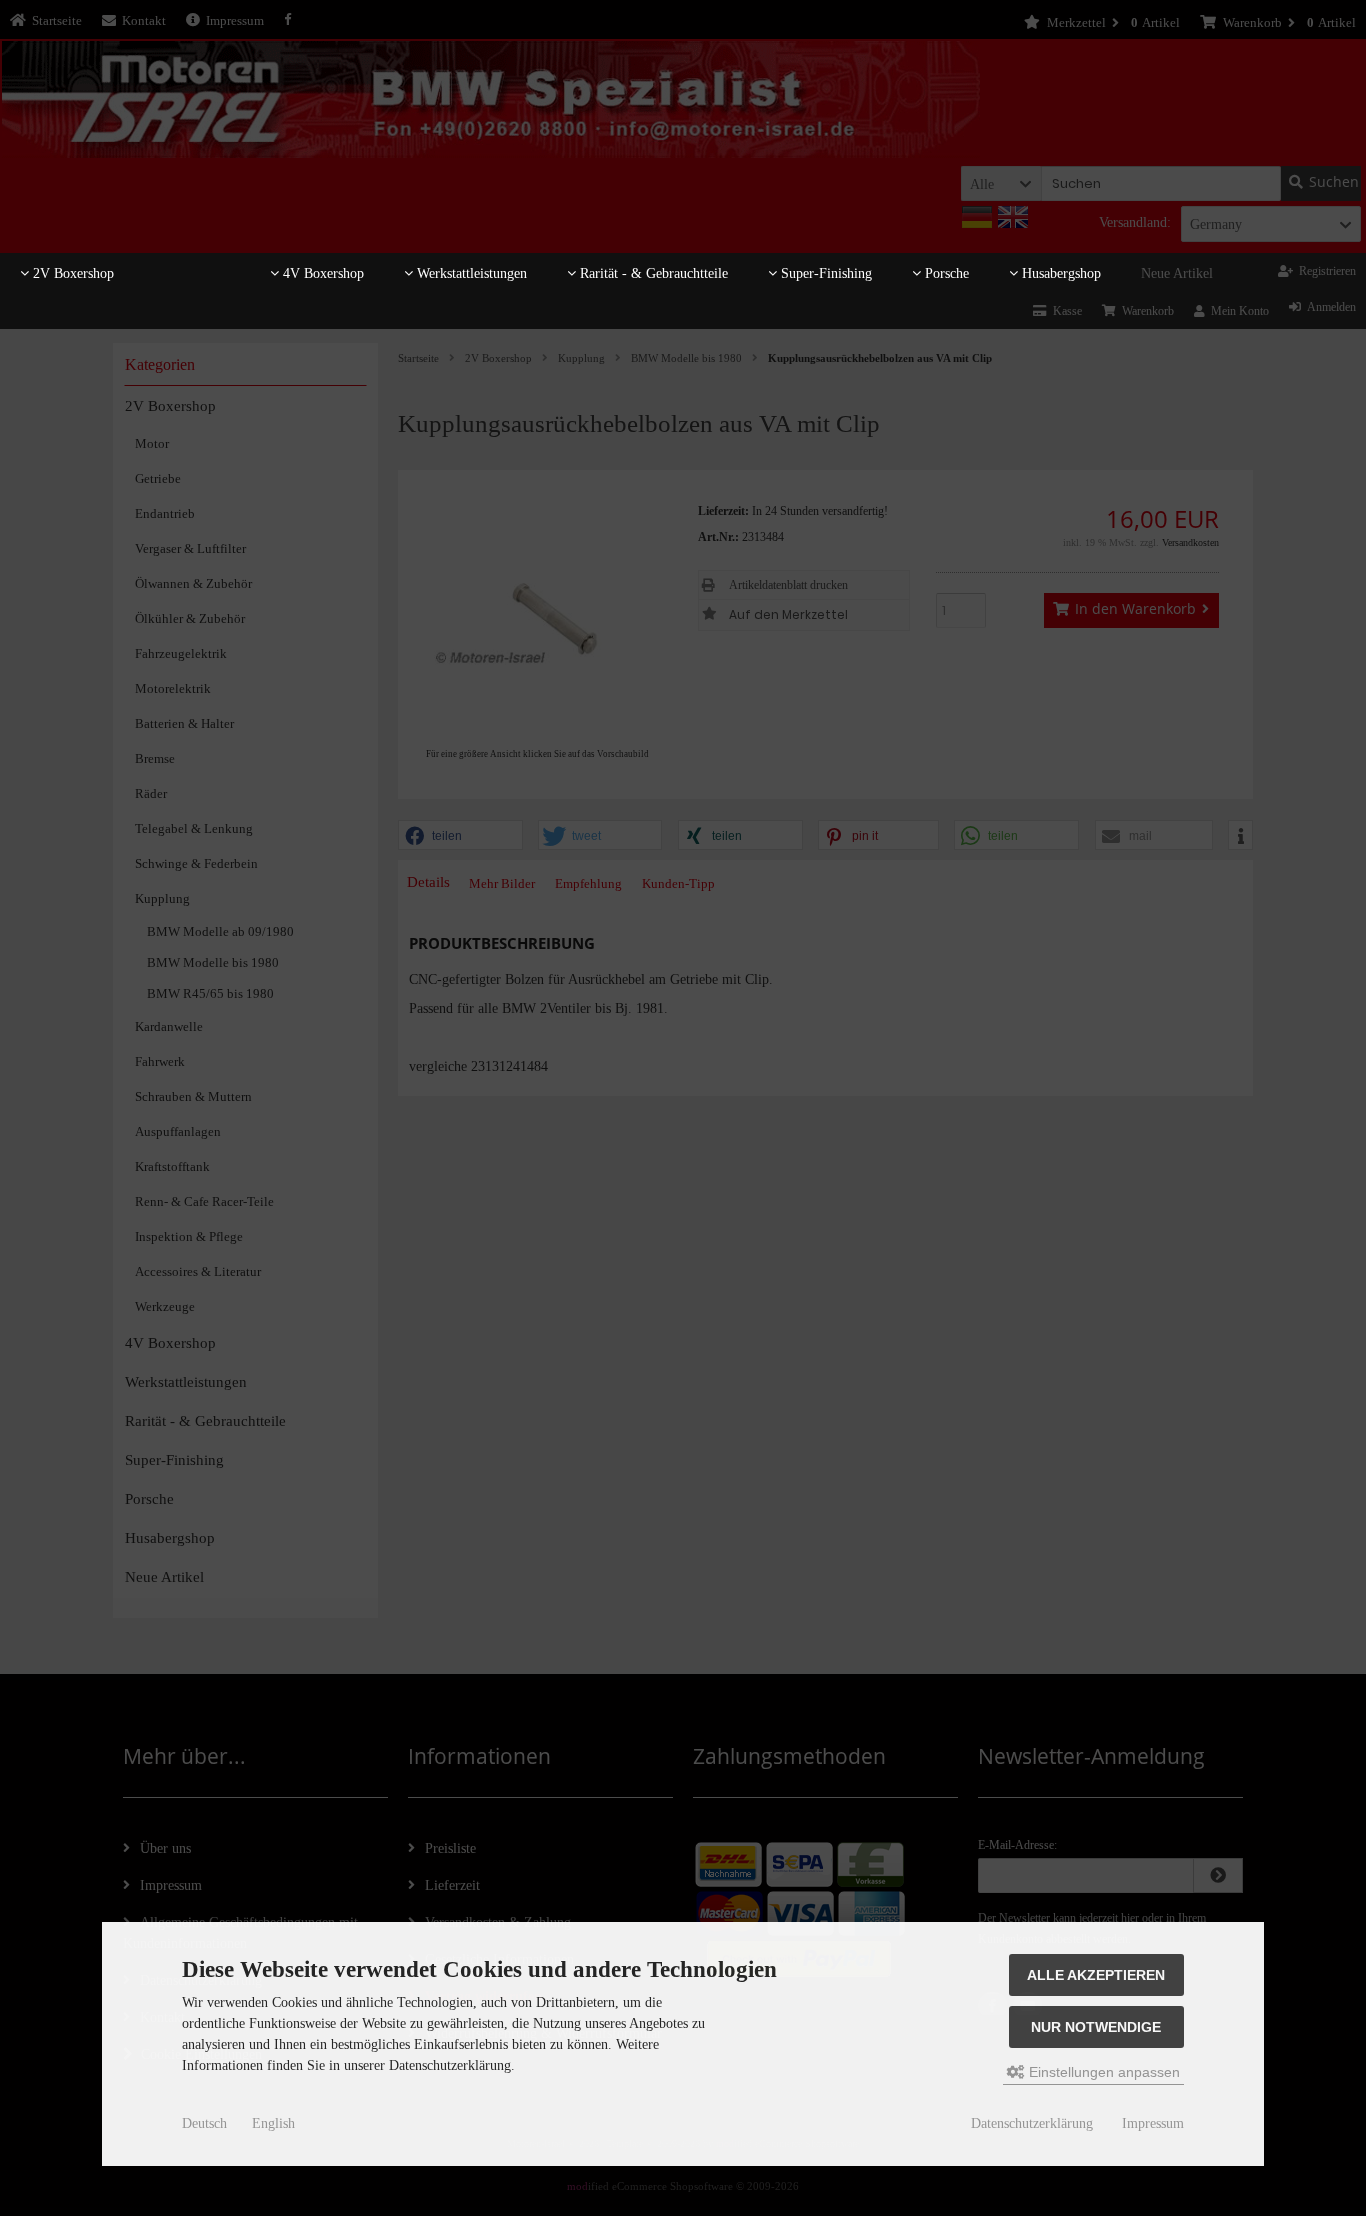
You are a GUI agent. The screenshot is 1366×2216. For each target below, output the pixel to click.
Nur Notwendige (1096, 2027)
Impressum (1153, 2123)
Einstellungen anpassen (1102, 2072)
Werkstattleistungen (470, 273)
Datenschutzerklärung (1032, 2123)
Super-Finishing (824, 273)
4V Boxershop (321, 273)
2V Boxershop (71, 273)
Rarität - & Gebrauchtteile (652, 273)
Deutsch (204, 2123)
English (273, 2123)
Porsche (945, 273)
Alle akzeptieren (1096, 1975)
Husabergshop (1059, 273)
